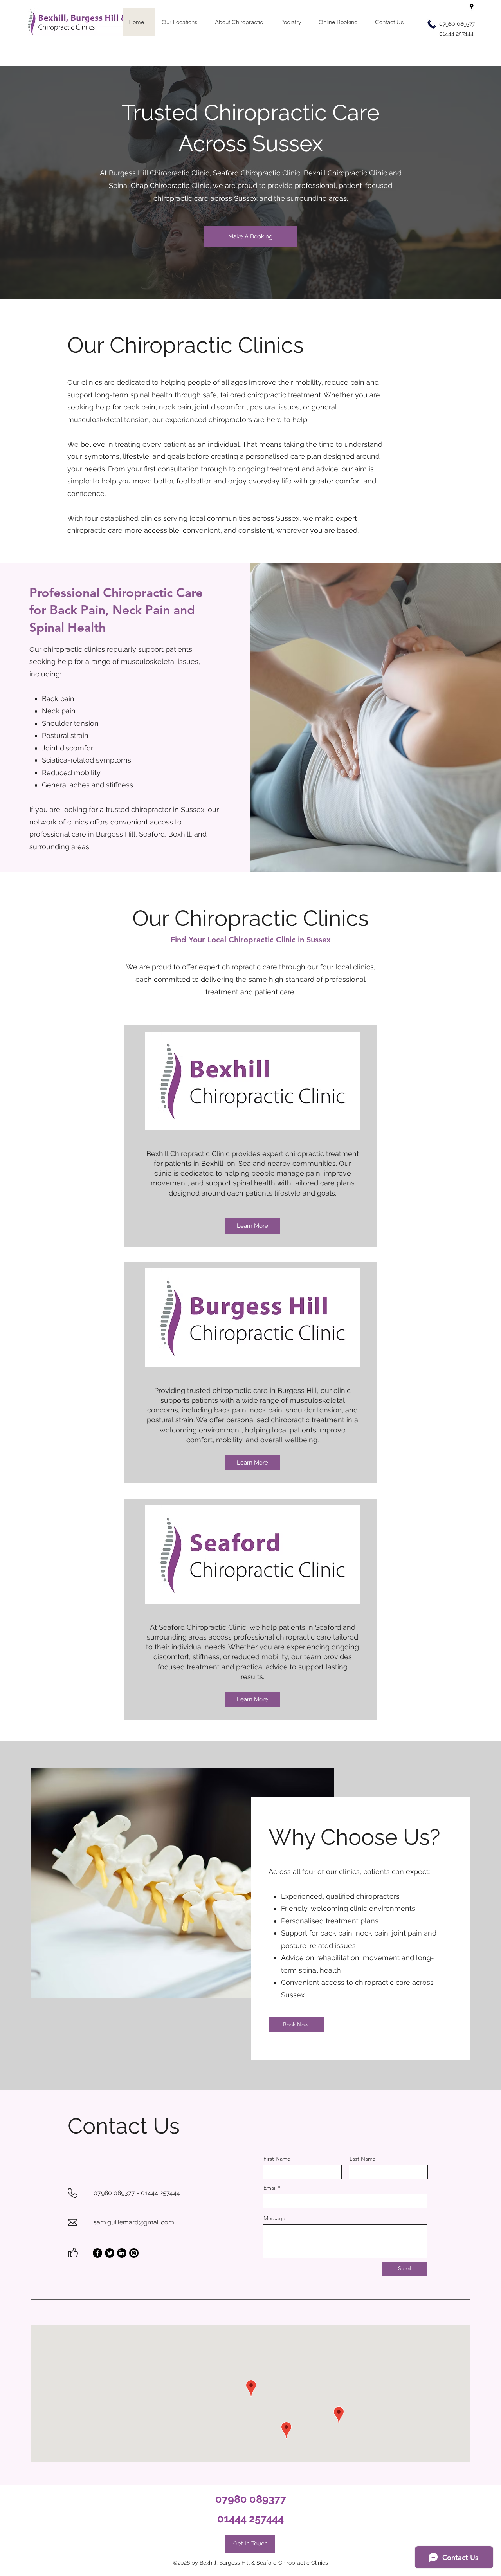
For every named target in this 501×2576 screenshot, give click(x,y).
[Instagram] (134, 2253)
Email (270, 2188)
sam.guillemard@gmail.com (134, 2222)
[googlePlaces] (472, 7)
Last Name (363, 2159)
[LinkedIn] (122, 2253)
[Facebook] (97, 2253)
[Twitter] (110, 2253)
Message (274, 2218)
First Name (277, 2159)
